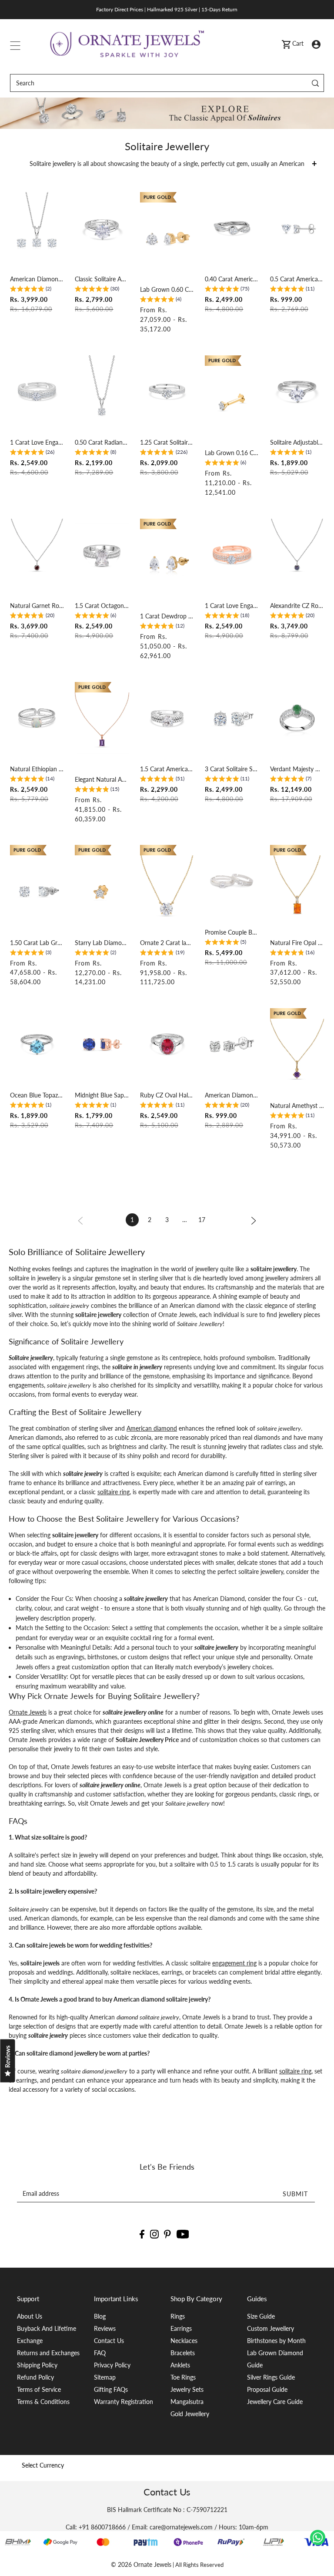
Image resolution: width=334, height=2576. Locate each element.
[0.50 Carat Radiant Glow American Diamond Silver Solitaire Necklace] (102, 392)
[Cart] (286, 44)
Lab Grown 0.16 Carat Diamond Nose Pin (232, 453)
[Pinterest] (167, 2233)
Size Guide (261, 2316)
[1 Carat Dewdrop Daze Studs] (167, 565)
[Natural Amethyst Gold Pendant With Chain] (297, 1055)
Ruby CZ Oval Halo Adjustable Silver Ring (167, 1095)
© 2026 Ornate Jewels (141, 2564)
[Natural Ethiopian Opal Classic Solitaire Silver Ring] (37, 718)
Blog (100, 2316)
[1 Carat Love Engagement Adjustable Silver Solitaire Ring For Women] (37, 392)
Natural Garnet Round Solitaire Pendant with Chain (37, 606)
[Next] (254, 1220)
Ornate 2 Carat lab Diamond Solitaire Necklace (167, 943)
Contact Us (109, 2341)
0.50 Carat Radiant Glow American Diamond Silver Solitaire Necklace (102, 442)
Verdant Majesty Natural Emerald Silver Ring (297, 769)
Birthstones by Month (276, 2341)
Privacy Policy (112, 2365)
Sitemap (105, 2377)
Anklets (180, 2365)
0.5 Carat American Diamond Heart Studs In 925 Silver (297, 279)
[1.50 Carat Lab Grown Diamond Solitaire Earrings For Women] (37, 891)
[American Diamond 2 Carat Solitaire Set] (37, 228)
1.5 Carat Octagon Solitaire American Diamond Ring (102, 606)
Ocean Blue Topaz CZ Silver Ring (37, 1095)
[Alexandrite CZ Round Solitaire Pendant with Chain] (297, 555)
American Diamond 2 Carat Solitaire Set (37, 279)
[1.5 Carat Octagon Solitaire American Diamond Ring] (102, 555)
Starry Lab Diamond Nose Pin (102, 943)
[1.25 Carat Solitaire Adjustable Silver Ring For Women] (167, 392)
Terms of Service (39, 2389)
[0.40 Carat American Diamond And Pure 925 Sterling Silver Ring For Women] (232, 228)
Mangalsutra (187, 2402)
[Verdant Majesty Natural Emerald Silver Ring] (297, 718)
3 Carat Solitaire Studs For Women (232, 769)
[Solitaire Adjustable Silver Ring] (297, 392)
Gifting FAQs (111, 2389)
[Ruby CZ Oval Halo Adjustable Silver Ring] (167, 1044)
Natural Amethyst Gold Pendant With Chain (297, 1106)
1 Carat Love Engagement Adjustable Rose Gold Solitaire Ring (232, 606)
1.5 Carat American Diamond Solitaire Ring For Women (167, 769)
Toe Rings (183, 2377)
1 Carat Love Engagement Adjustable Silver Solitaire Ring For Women (37, 442)
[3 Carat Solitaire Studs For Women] (232, 718)
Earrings (181, 2328)
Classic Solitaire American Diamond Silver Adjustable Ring (102, 279)
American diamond (152, 1428)
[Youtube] (183, 2233)
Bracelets (183, 2353)
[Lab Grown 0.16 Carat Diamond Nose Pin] (232, 402)
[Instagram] (154, 2233)
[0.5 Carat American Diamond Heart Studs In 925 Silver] (297, 228)
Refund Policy (35, 2377)
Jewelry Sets (187, 2389)
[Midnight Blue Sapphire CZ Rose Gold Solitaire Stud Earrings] (102, 1044)
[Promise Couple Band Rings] (232, 881)
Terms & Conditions (43, 2402)
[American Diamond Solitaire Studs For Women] (232, 1044)
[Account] (316, 43)
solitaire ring (114, 1492)
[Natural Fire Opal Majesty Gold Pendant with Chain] (297, 891)
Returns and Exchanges (48, 2353)
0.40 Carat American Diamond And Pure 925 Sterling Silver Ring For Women (232, 279)
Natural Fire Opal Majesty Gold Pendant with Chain (297, 943)
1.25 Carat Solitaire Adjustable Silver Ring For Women (167, 442)
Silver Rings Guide (271, 2377)
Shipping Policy (37, 2365)
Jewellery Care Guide (275, 2402)
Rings (178, 2316)
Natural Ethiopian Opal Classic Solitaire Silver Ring (37, 769)
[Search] (316, 83)
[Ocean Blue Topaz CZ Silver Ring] (37, 1044)
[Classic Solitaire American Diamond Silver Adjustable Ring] (102, 228)
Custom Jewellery (271, 2328)
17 (202, 1220)
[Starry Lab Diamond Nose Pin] (102, 891)
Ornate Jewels (28, 1712)
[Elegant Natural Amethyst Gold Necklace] (102, 729)
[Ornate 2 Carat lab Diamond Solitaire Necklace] (167, 891)
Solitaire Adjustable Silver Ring (297, 442)
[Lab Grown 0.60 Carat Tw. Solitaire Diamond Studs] (167, 239)
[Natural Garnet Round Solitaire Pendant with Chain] (37, 555)
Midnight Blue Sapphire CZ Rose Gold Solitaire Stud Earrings (102, 1095)
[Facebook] (142, 2233)
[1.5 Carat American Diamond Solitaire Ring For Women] (167, 718)
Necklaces (184, 2341)
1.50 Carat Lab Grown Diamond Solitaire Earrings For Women (37, 943)
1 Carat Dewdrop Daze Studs (167, 616)
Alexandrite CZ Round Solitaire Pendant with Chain (297, 606)
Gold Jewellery (190, 2414)
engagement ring (234, 1963)
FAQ (100, 2353)
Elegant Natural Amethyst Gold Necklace (102, 779)
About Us (30, 2316)
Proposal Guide (267, 2389)
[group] (31, 290)
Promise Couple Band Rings (232, 932)
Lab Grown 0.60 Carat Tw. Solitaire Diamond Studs (167, 289)
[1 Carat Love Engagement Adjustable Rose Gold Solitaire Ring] (232, 555)
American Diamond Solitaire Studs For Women (232, 1095)
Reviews (105, 2328)
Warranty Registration (124, 2402)
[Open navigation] (15, 44)
